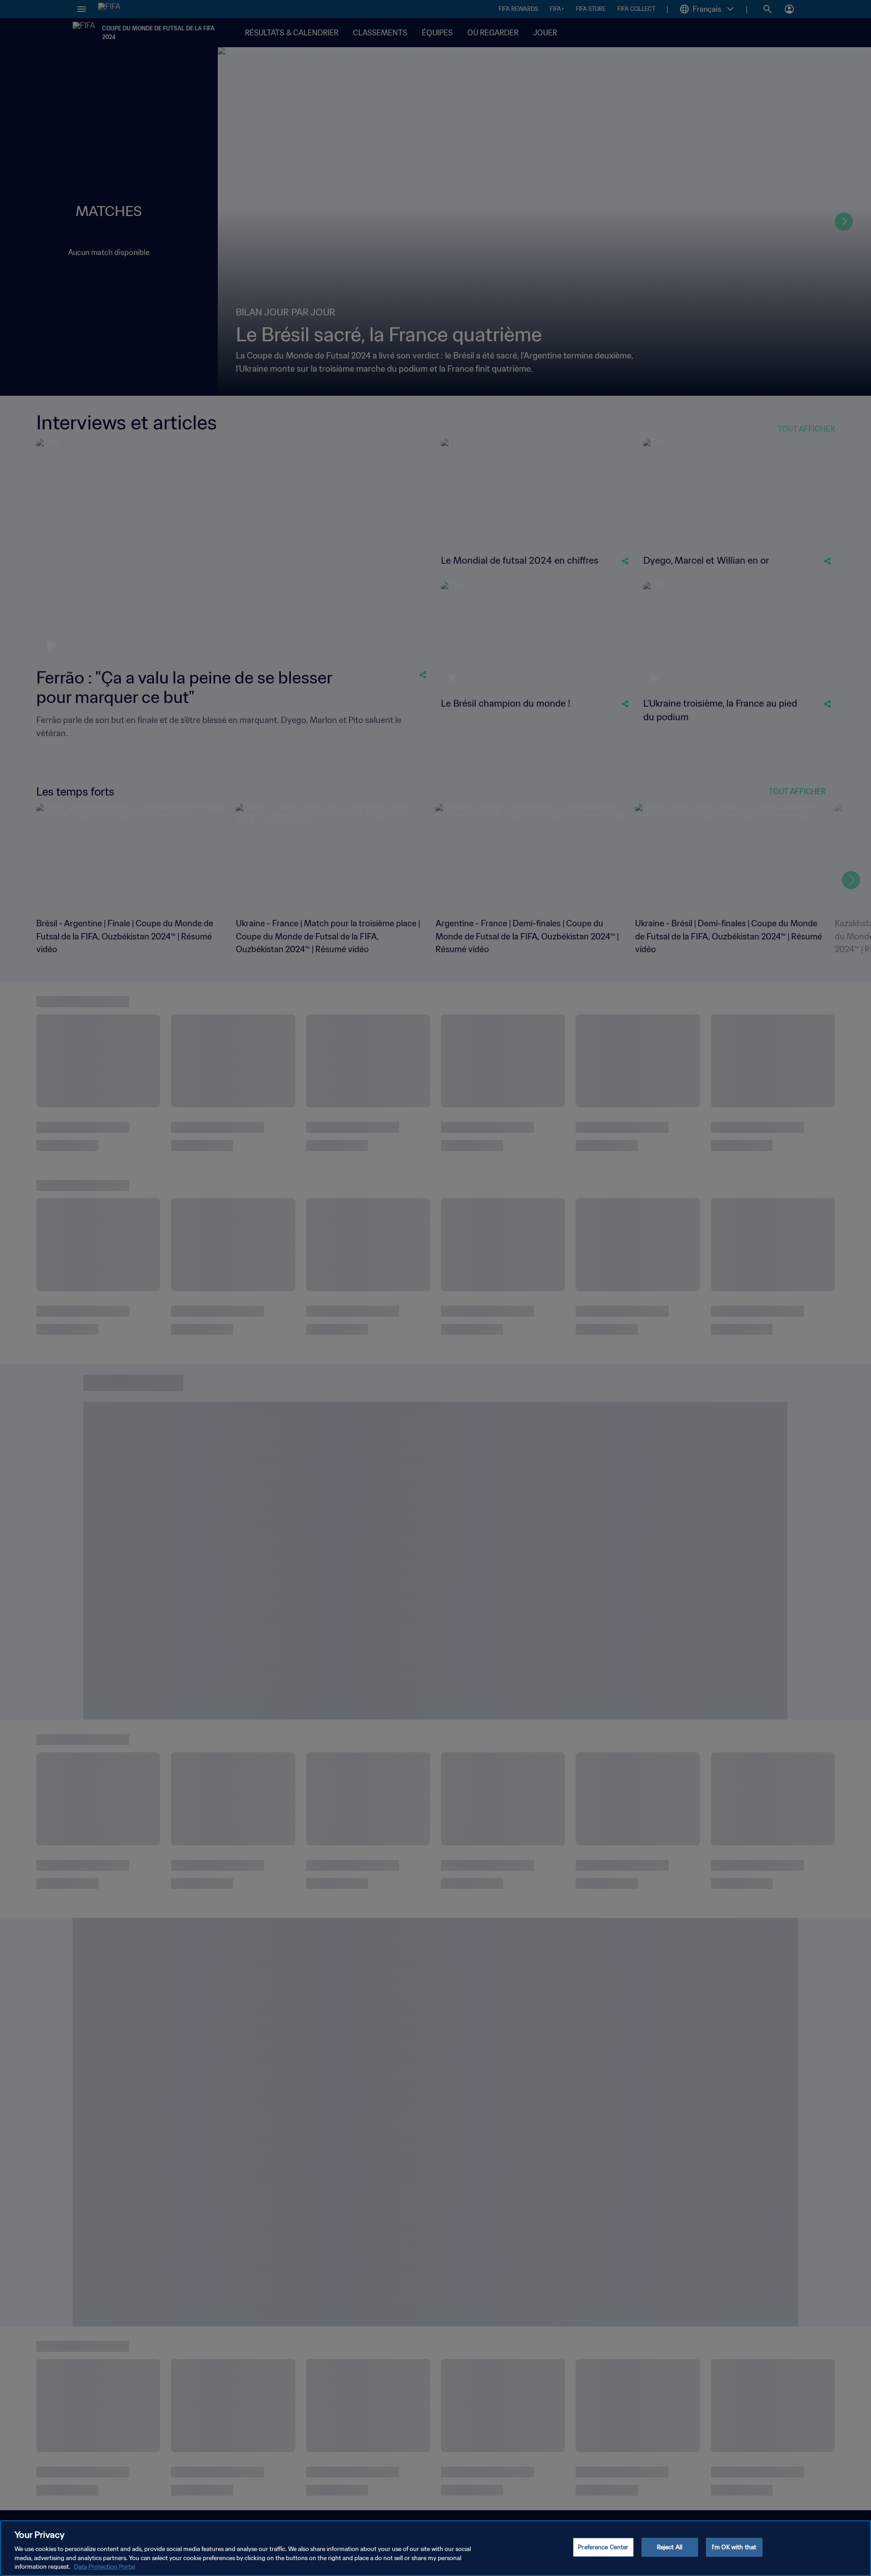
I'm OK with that (734, 2547)
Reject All (670, 2547)
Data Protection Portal (105, 2567)
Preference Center (603, 2547)
